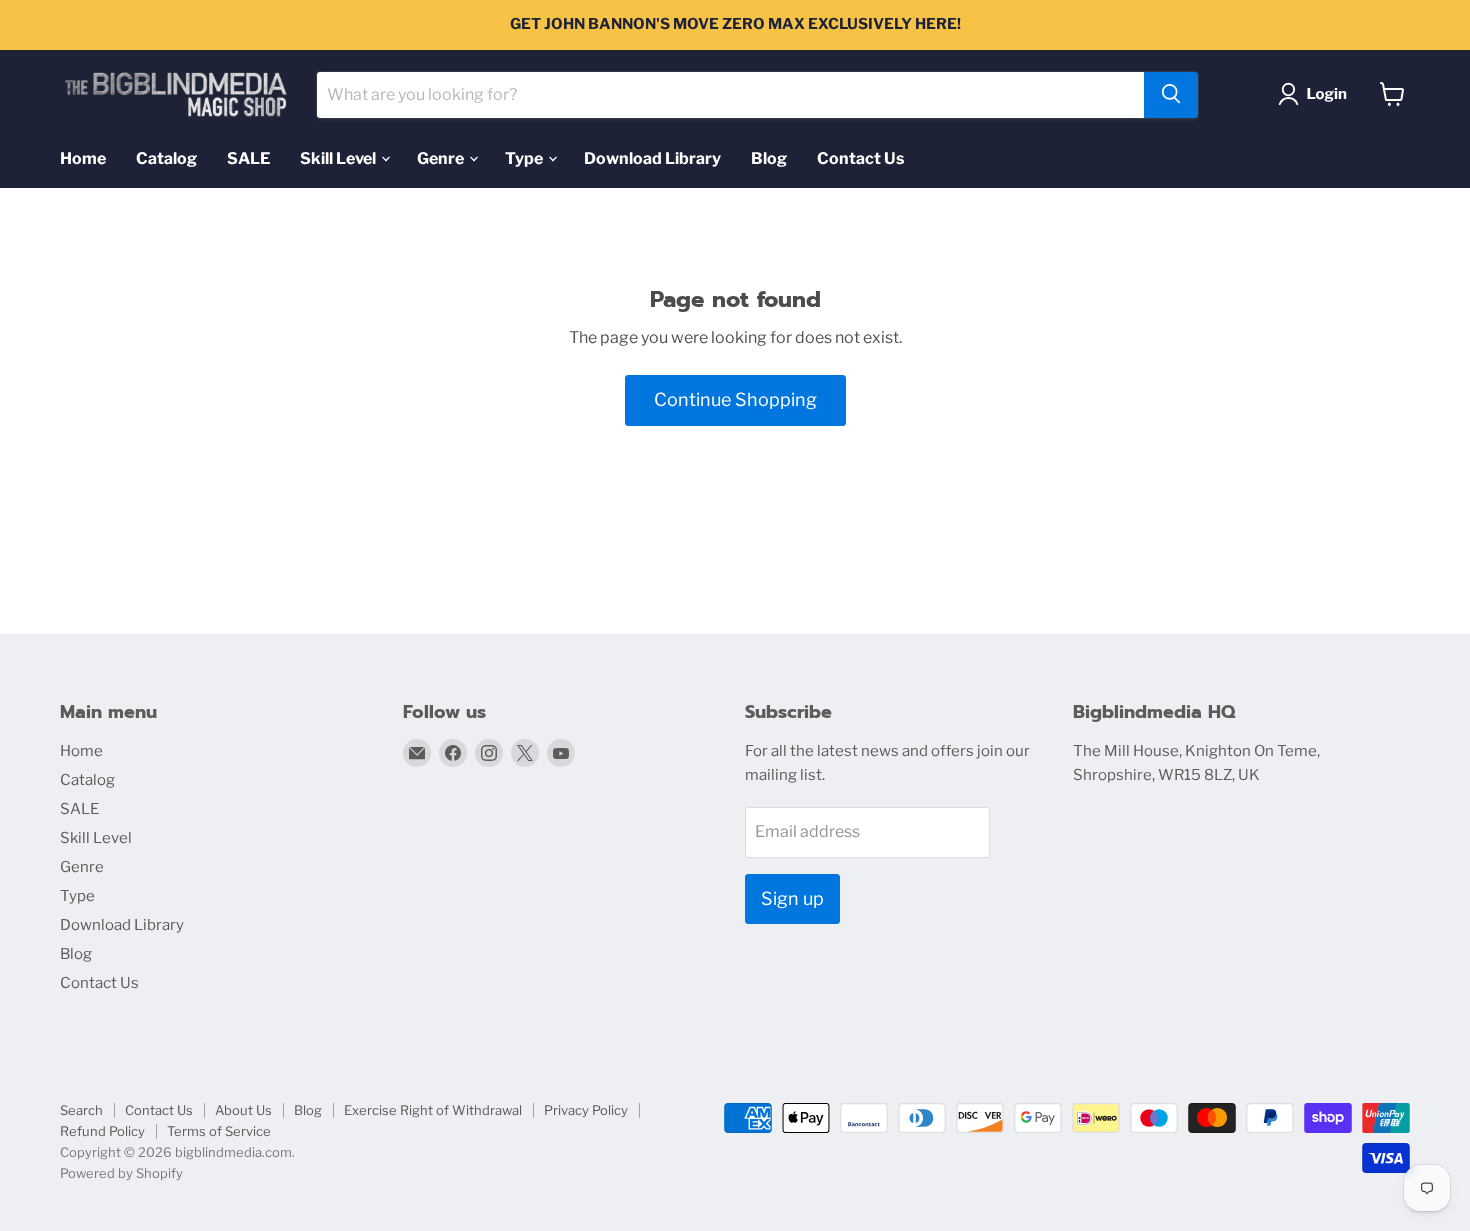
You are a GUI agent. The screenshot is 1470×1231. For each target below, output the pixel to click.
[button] (1316, 94)
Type (525, 157)
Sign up (792, 898)
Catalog (166, 157)
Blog (769, 157)
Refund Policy (102, 1131)
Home (83, 157)
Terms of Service (219, 1131)
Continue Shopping (735, 399)
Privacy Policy (586, 1110)
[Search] (1171, 94)
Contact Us (860, 157)
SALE (248, 157)
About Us (243, 1110)
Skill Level (339, 157)
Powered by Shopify (121, 1173)
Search (81, 1110)
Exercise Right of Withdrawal (433, 1110)
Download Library (652, 157)
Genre (442, 157)
